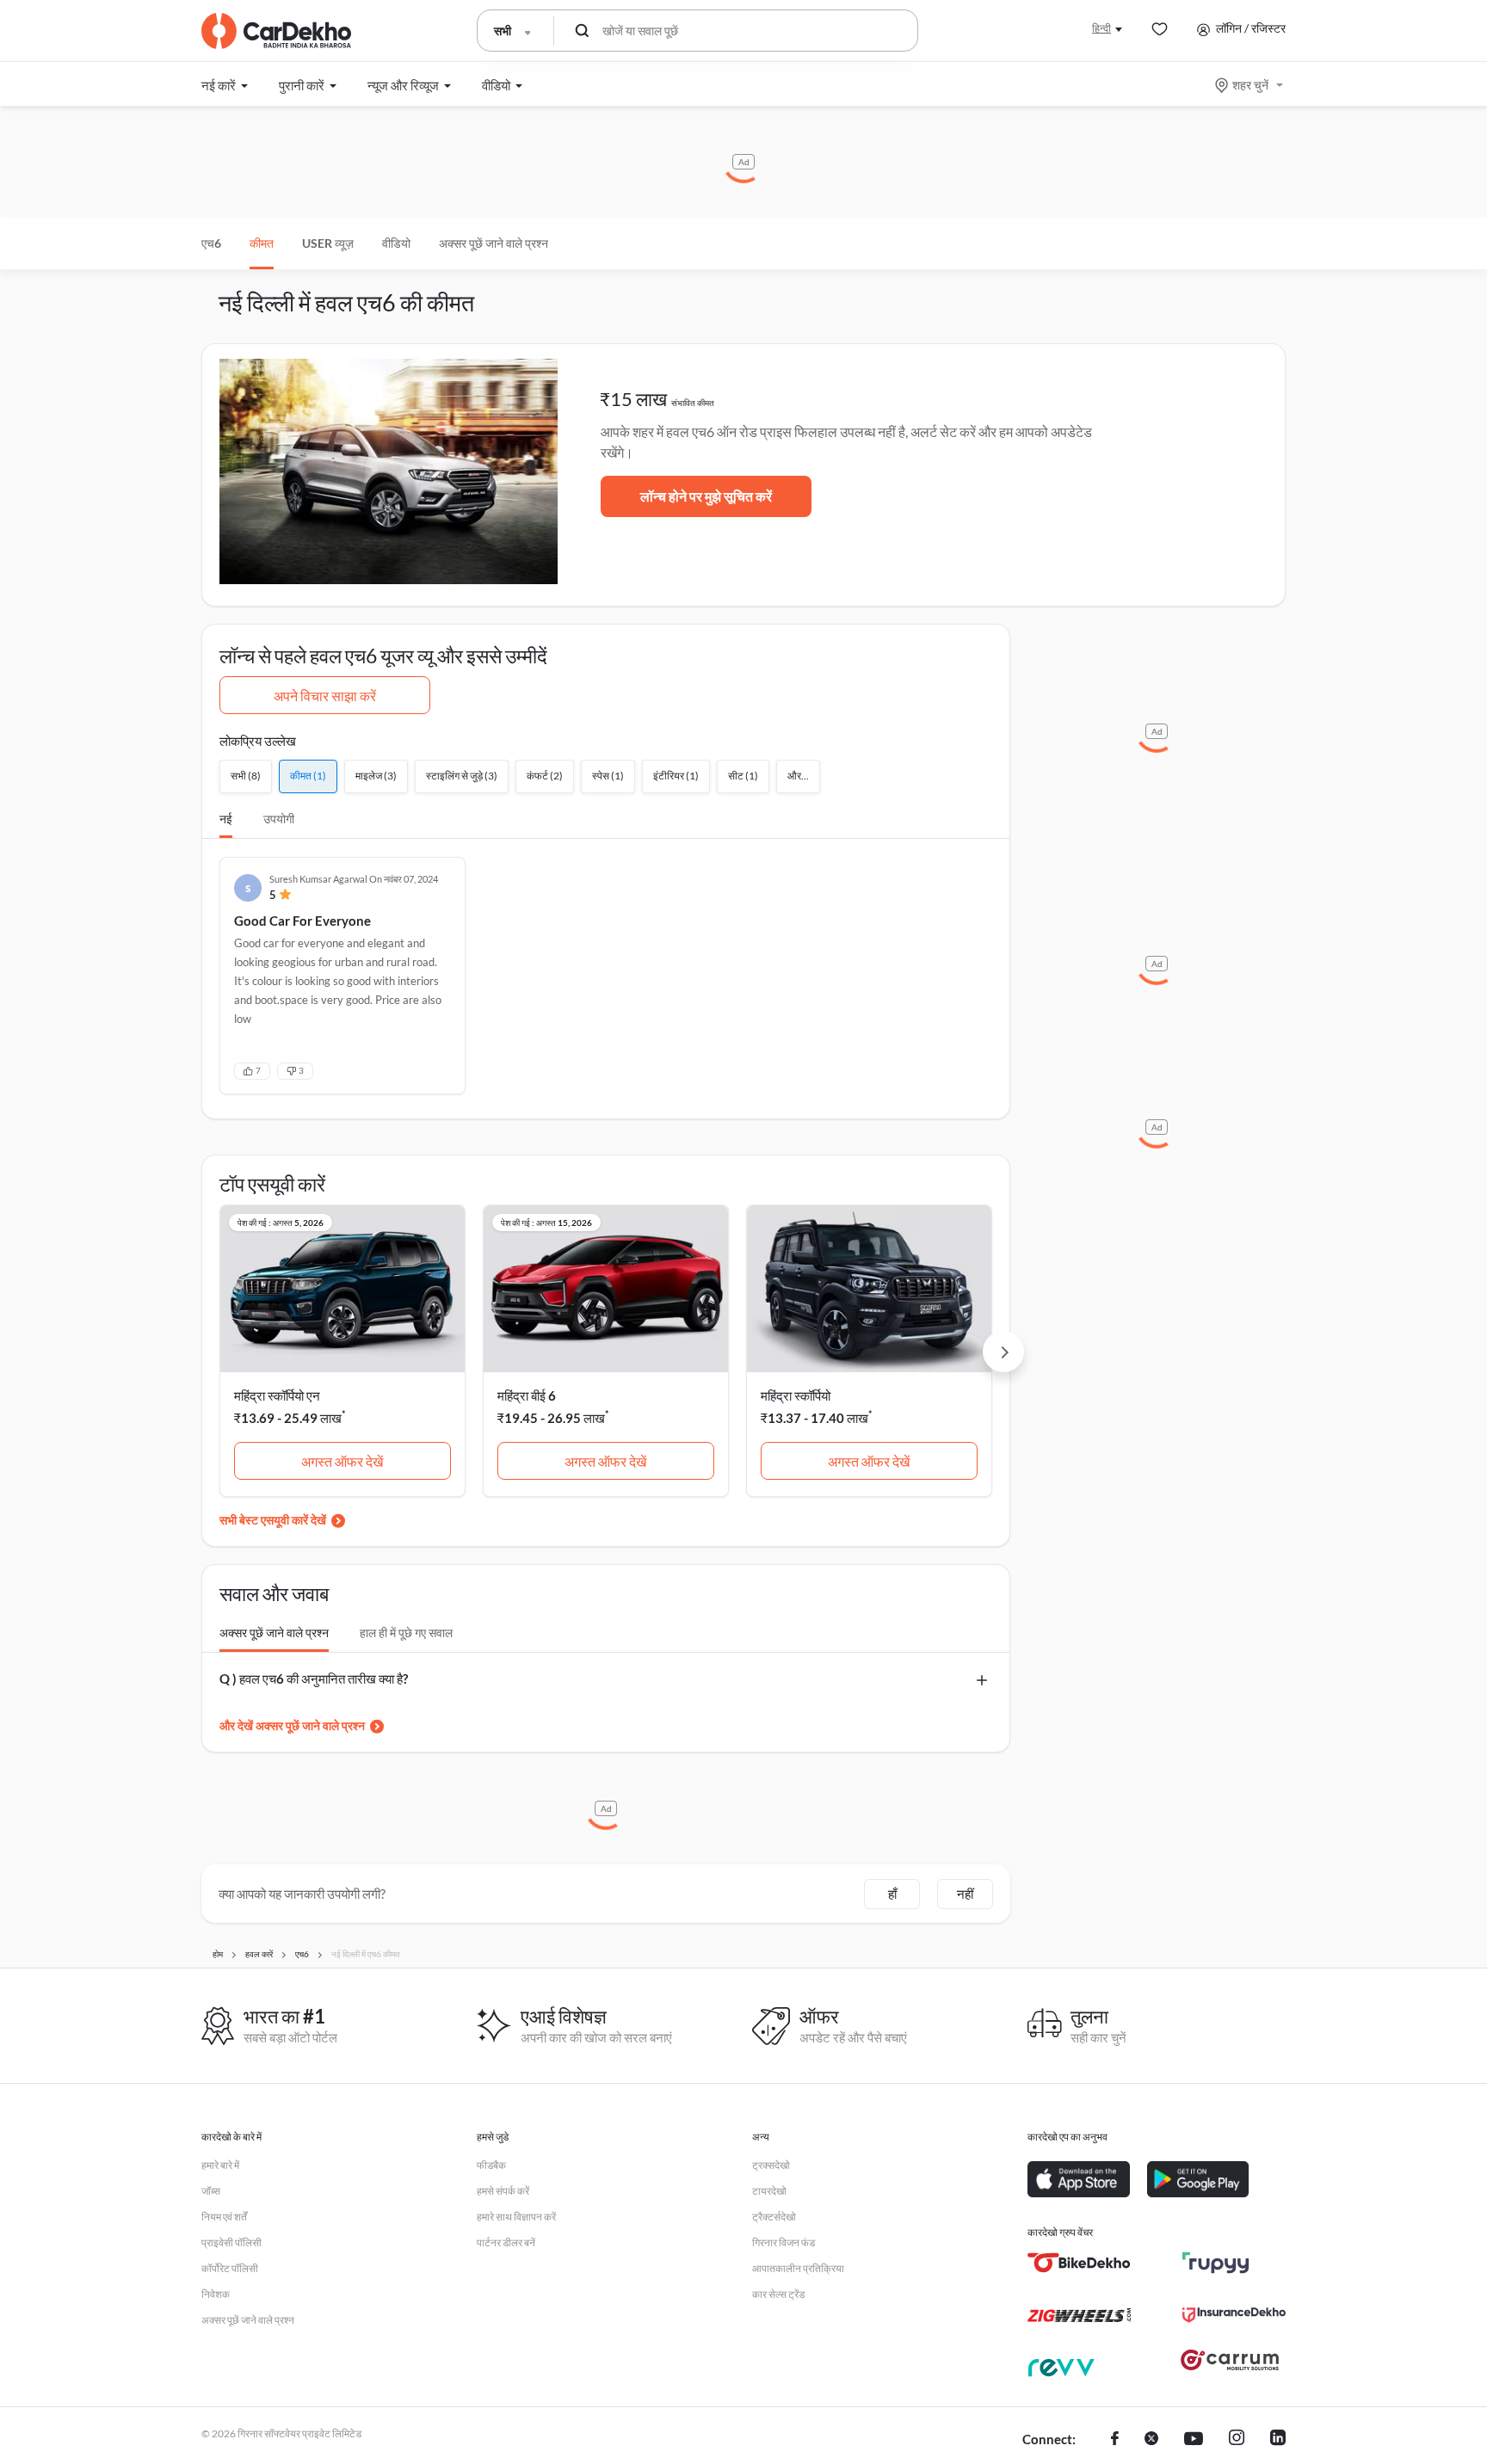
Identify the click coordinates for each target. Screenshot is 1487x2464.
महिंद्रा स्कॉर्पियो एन (277, 1395)
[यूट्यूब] (1194, 2440)
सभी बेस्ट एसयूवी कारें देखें (273, 1520)
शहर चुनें (1250, 85)
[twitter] (1151, 2440)
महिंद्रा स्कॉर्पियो (796, 1395)
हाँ (892, 1894)
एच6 (211, 243)
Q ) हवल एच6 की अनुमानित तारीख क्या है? (314, 1679)
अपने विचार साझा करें (325, 696)
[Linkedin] (1278, 2440)
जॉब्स (211, 2191)
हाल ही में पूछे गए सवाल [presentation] (406, 1632)
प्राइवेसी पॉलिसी (231, 2242)
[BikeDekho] (1079, 2263)
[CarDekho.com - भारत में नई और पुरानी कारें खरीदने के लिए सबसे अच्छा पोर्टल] (276, 31)
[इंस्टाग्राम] (1237, 2440)
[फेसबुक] (1115, 2440)
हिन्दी (1101, 28)
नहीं (965, 1894)
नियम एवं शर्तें (224, 2217)
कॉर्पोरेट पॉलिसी (230, 2268)
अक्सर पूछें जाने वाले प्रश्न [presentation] (274, 1632)
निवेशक (216, 2294)
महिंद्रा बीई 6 (527, 1395)
